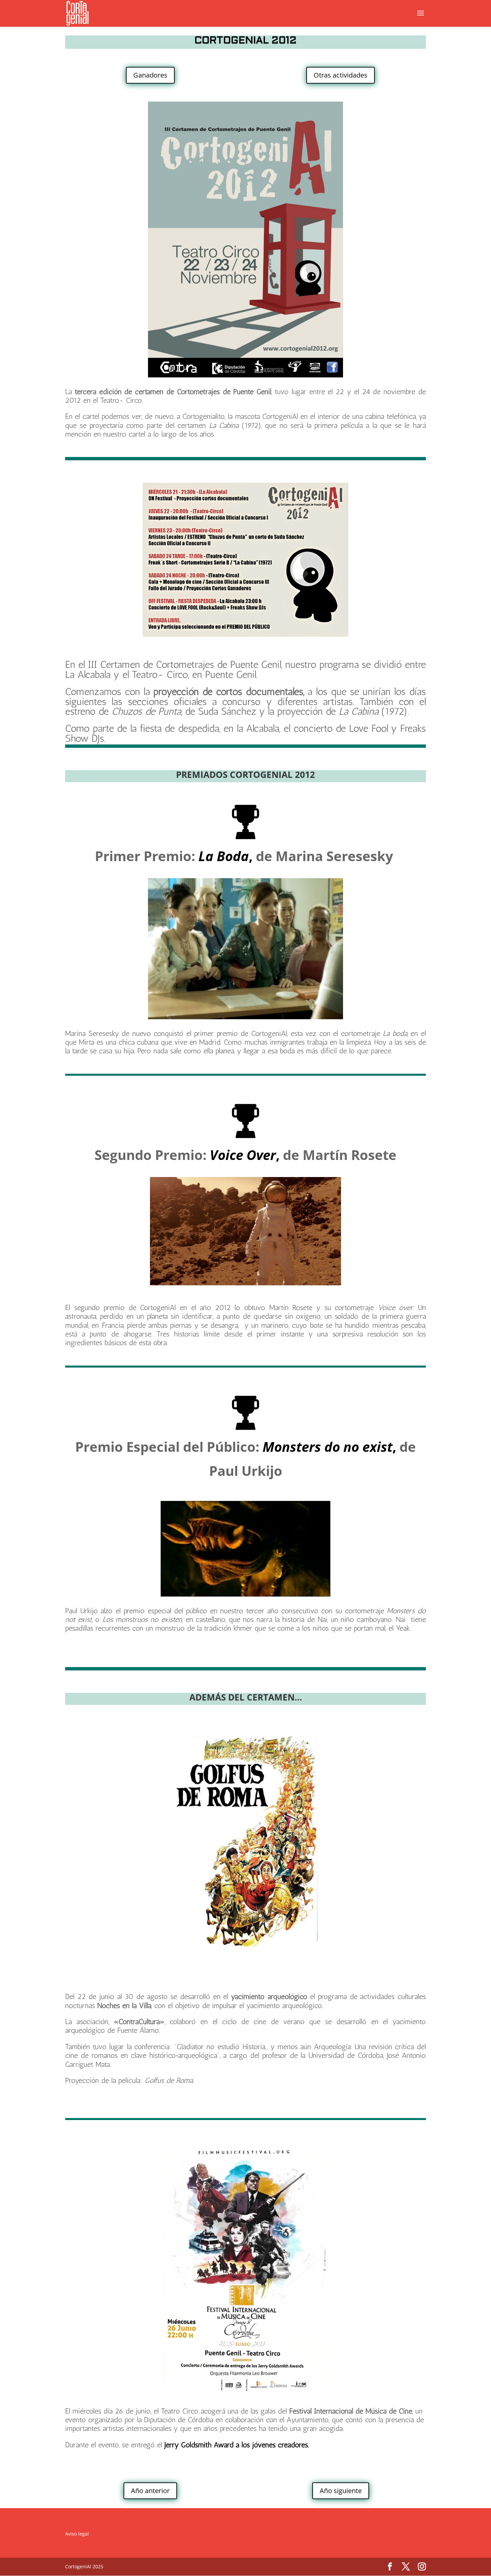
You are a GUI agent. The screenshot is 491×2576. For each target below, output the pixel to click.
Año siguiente (341, 2491)
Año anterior (150, 2491)
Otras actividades (341, 75)
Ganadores (150, 75)
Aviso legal (77, 2534)
